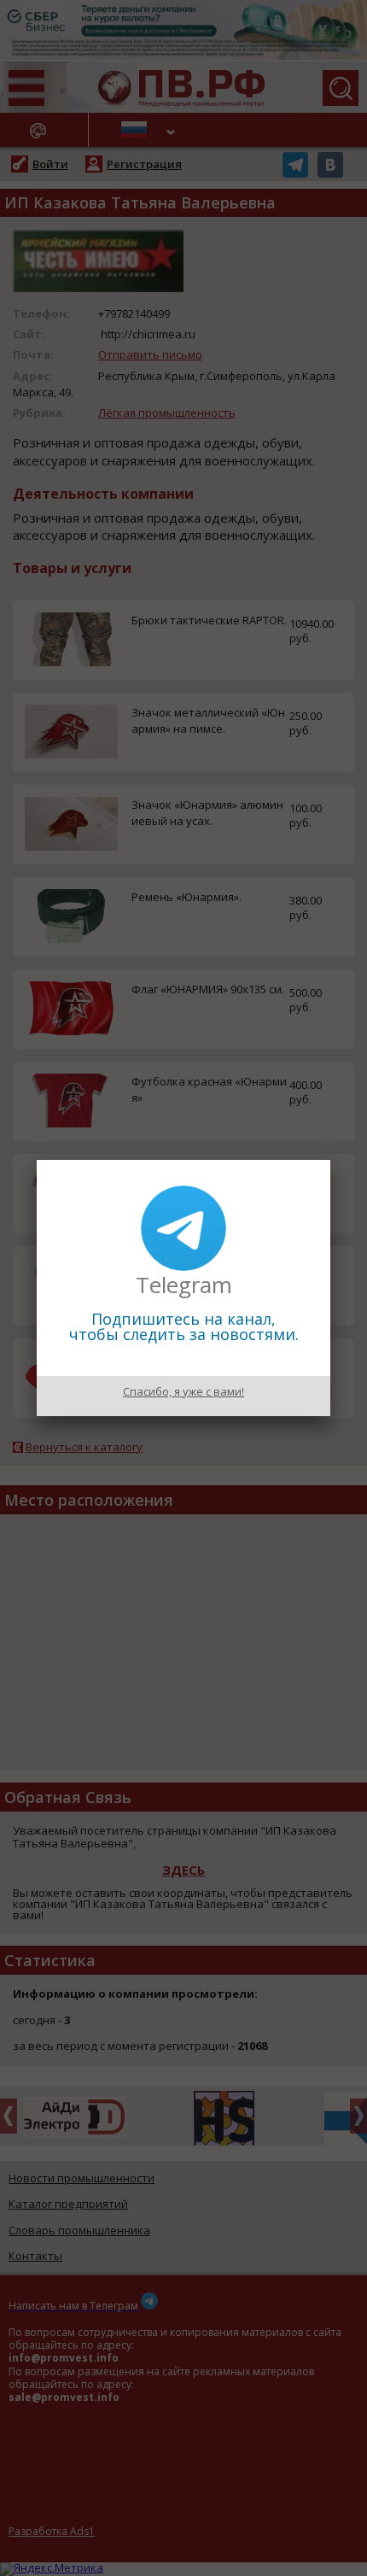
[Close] (330, 1160)
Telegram (184, 1285)
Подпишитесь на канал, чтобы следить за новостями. (184, 1326)
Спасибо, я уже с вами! (183, 1391)
